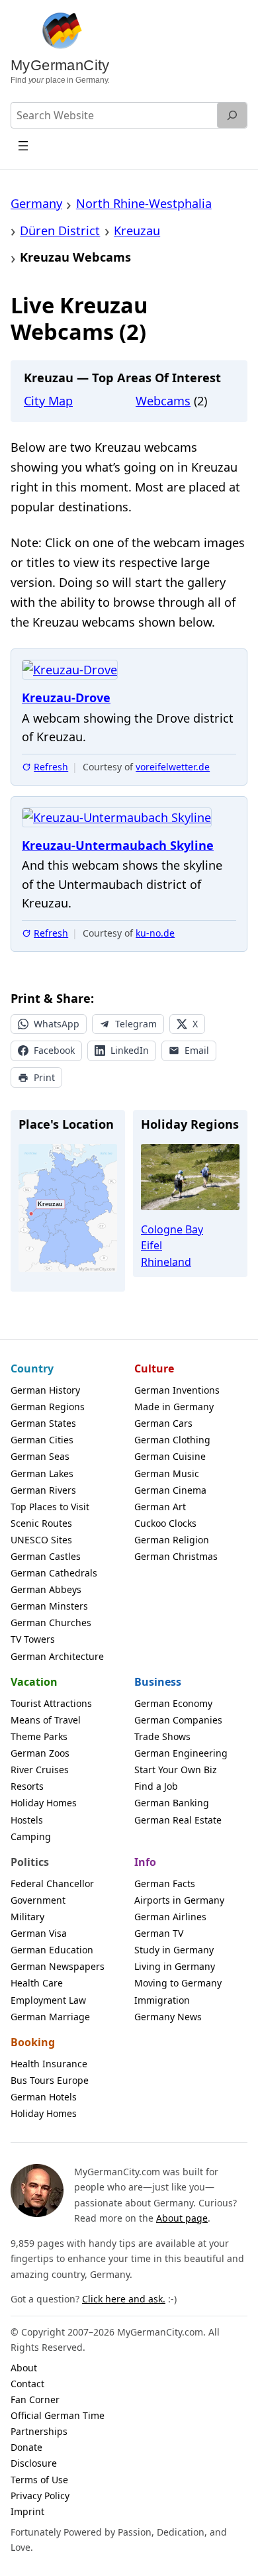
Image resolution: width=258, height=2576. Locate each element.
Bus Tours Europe (50, 2080)
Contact (27, 2384)
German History (45, 1390)
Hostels (27, 1820)
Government (38, 1900)
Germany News (168, 2017)
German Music (167, 1473)
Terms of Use (39, 2480)
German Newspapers (58, 1966)
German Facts (165, 1883)
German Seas (40, 1456)
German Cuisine (170, 1456)
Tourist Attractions (51, 1703)
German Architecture (57, 1656)
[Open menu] (23, 145)
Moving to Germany (178, 1983)
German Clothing (172, 1440)
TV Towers (33, 1639)
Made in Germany (174, 1407)
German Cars (163, 1423)
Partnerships (39, 2431)
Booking (33, 2042)
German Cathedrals (54, 1573)
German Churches (51, 1623)
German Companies (178, 1720)
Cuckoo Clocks (165, 1523)
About (24, 2368)
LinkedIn (130, 1050)
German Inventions (177, 1390)
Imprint (27, 2511)
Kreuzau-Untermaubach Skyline (118, 846)
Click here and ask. (124, 2299)
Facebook (54, 1050)
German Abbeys (46, 1589)
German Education (52, 1950)
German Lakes (42, 1473)
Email (197, 1050)
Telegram (136, 1024)
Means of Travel (46, 1720)
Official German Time (58, 2415)
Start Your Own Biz (176, 1770)
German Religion (172, 1540)
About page (182, 2218)
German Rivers (43, 1490)
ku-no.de (155, 933)
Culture (154, 1368)
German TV (159, 1933)
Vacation (34, 1682)
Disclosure (34, 2463)
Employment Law (48, 2000)
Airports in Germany (179, 1900)
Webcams (163, 401)
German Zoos (40, 1753)
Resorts (27, 1786)
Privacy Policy (40, 2496)
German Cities (42, 1440)
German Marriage (50, 2017)
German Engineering (181, 1753)
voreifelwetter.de (173, 767)
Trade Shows (162, 1736)
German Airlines (170, 1917)
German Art (160, 1507)
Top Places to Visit (50, 1507)
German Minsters (49, 1606)
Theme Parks (39, 1736)
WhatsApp (57, 1024)
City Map (48, 401)
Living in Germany (175, 1966)
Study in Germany (174, 1950)
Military (27, 1917)
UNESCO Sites (41, 1540)
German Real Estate (178, 1820)
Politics (30, 1862)
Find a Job (156, 1786)
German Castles (46, 1556)
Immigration (162, 2000)
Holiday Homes (44, 1803)
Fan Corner (35, 2399)
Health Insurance (49, 2064)
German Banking (172, 1803)
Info (145, 1862)
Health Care (37, 1983)
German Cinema (170, 1490)
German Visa (39, 1933)
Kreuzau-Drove (66, 698)
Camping (31, 1836)
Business (158, 1682)
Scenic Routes (41, 1523)
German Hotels (44, 2097)
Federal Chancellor (52, 1883)
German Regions (48, 1407)
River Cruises (40, 1770)
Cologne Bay (172, 1229)
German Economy (173, 1703)
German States (43, 1423)
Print (44, 1077)
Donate (26, 2447)
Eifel (151, 1245)
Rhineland (166, 1262)
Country (32, 1368)
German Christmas (176, 1556)
